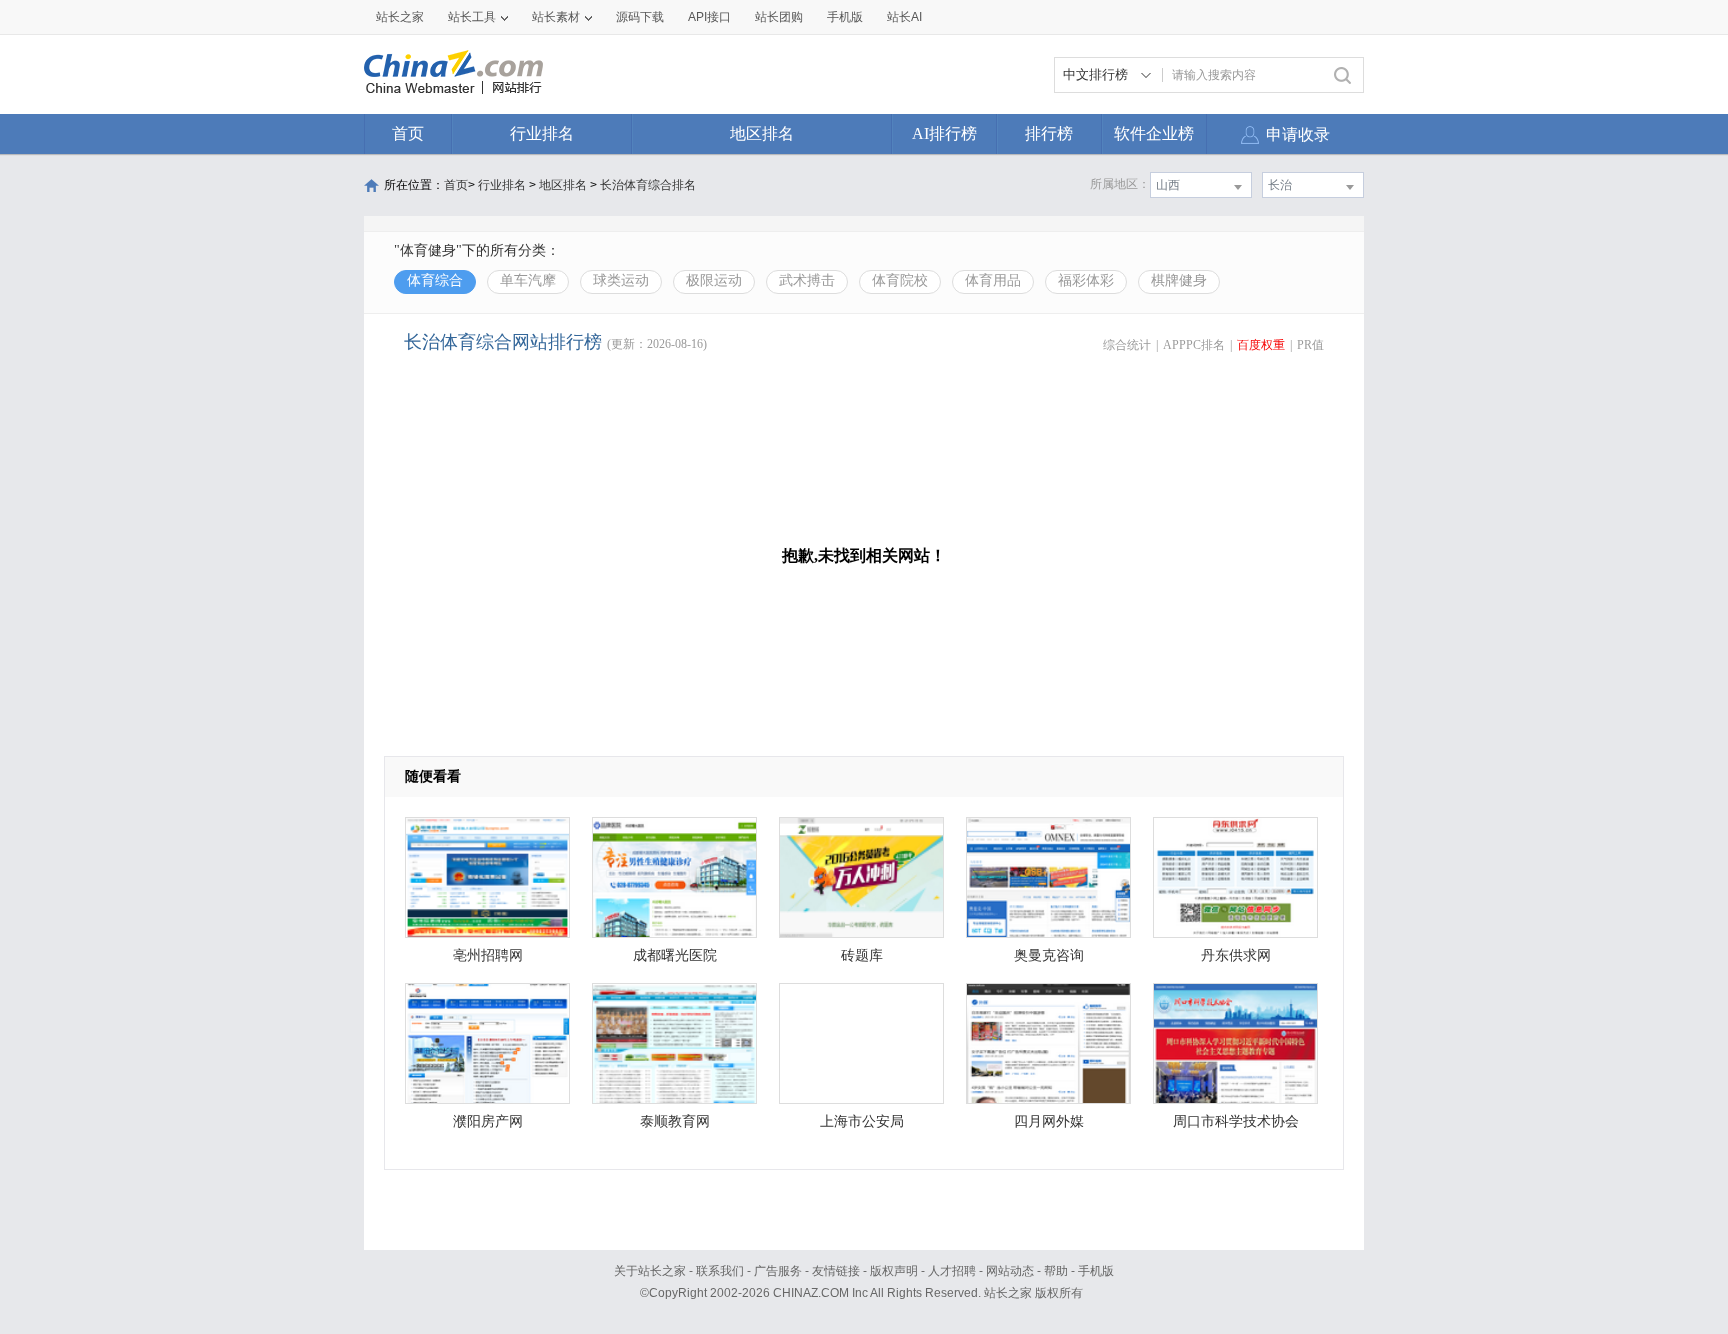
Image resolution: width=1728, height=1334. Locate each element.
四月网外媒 (1049, 1121)
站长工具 (472, 17)
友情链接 (836, 1271)
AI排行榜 (944, 133)
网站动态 (1010, 1271)
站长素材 (556, 17)
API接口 (709, 17)
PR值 (1310, 345)
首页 (408, 133)
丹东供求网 (1236, 955)
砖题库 (862, 955)
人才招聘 (952, 1271)
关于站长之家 (650, 1271)
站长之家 (400, 17)
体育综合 (435, 280)
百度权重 (1261, 345)
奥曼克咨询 (1049, 955)
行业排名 (542, 133)
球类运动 (621, 280)
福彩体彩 (1086, 280)
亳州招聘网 (488, 955)
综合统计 (1127, 345)
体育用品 (993, 280)
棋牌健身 (1179, 280)
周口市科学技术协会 (1236, 1121)
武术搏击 (807, 280)
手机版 (1096, 1271)
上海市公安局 (862, 1121)
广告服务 (778, 1271)
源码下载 (640, 17)
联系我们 (720, 1271)
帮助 (1056, 1271)
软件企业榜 (1154, 133)
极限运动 (714, 280)
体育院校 (900, 280)
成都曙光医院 (675, 955)
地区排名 (762, 133)
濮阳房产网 (488, 1121)
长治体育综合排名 (648, 185)
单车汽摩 (528, 280)
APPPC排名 (1194, 345)
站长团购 (779, 17)
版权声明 (894, 1271)
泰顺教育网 (675, 1121)
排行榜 (1049, 133)
